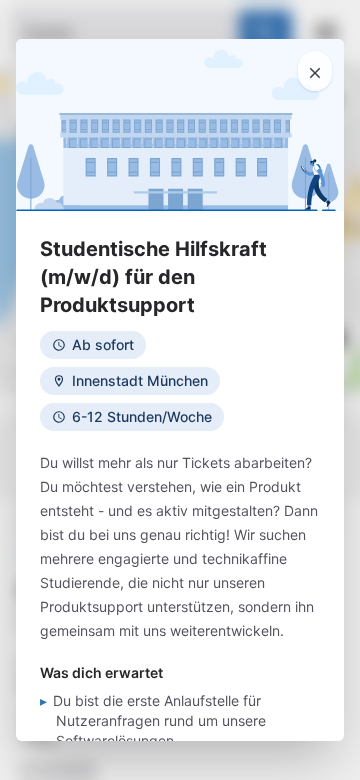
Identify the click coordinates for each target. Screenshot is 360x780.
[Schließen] (315, 71)
